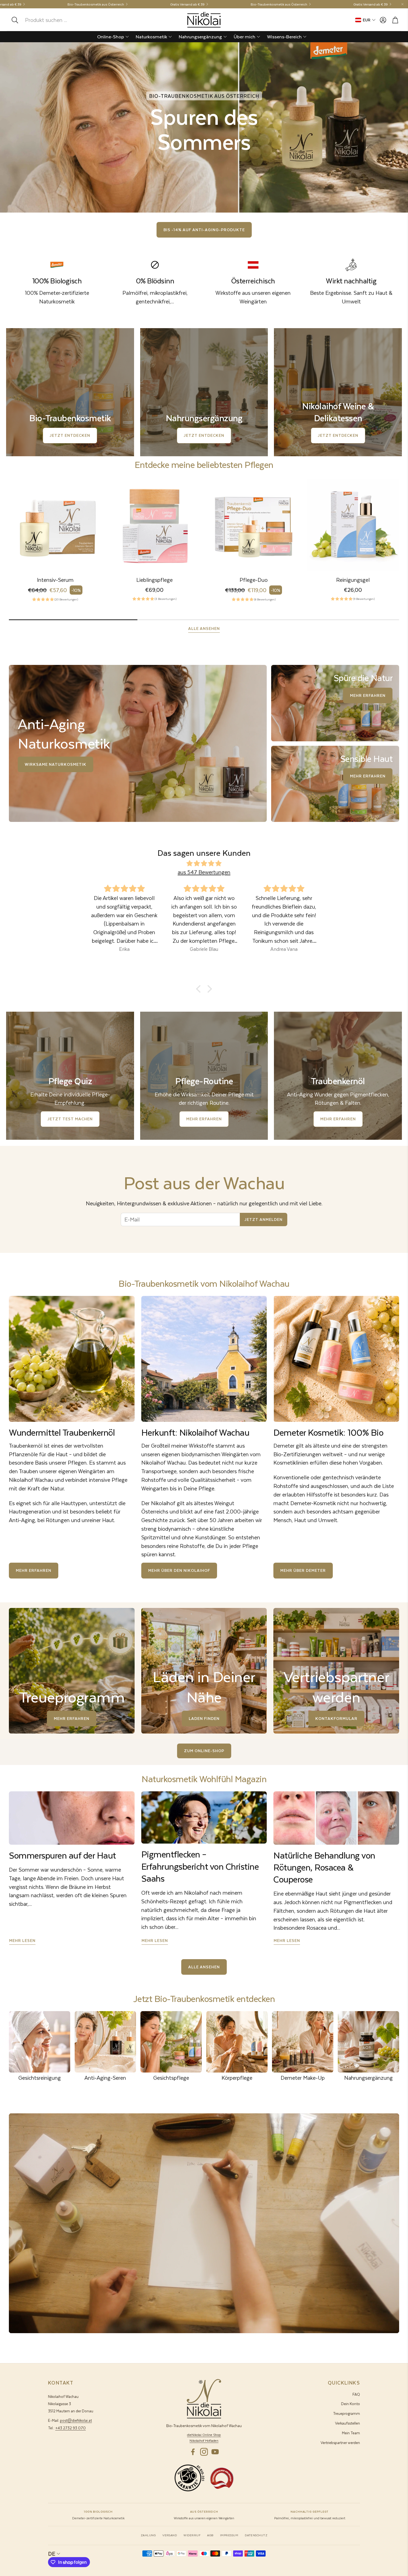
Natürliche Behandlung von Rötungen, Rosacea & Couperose (324, 1867)
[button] (47, 20)
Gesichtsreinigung (40, 2078)
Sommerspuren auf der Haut (62, 1855)
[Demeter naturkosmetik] (336, 1359)
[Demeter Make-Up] (303, 2042)
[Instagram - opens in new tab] (204, 2452)
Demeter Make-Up (303, 2078)
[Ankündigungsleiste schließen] (402, 4)
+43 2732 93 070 (70, 2428)
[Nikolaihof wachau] (204, 1359)
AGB (210, 2535)
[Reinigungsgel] (353, 525)
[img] (204, 864)
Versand (170, 2535)
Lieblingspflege (154, 580)
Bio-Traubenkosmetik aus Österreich (96, 4)
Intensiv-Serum (55, 580)
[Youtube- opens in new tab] (215, 2452)
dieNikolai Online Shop (204, 2435)
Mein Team (351, 2433)
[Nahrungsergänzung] (368, 2042)
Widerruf (192, 2535)
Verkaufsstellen (347, 2423)
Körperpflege (237, 2078)
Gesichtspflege (171, 2078)
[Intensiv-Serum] (55, 525)
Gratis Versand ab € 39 (187, 4)
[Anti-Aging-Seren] (105, 2042)
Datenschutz (256, 2535)
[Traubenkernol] (72, 1359)
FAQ (356, 2394)
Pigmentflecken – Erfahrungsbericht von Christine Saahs (200, 1866)
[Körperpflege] (237, 2042)
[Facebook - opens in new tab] (193, 2452)
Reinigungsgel (353, 580)
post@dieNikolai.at (76, 2420)
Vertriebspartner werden (340, 2442)
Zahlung (148, 2535)
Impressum (229, 2535)
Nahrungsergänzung (368, 2078)
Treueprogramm (347, 2413)
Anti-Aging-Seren (105, 2078)
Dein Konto (351, 2404)
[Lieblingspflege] (155, 525)
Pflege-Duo (254, 580)
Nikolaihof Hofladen (204, 2441)
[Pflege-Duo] (254, 525)
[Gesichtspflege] (171, 2042)
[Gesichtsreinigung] (40, 2042)
